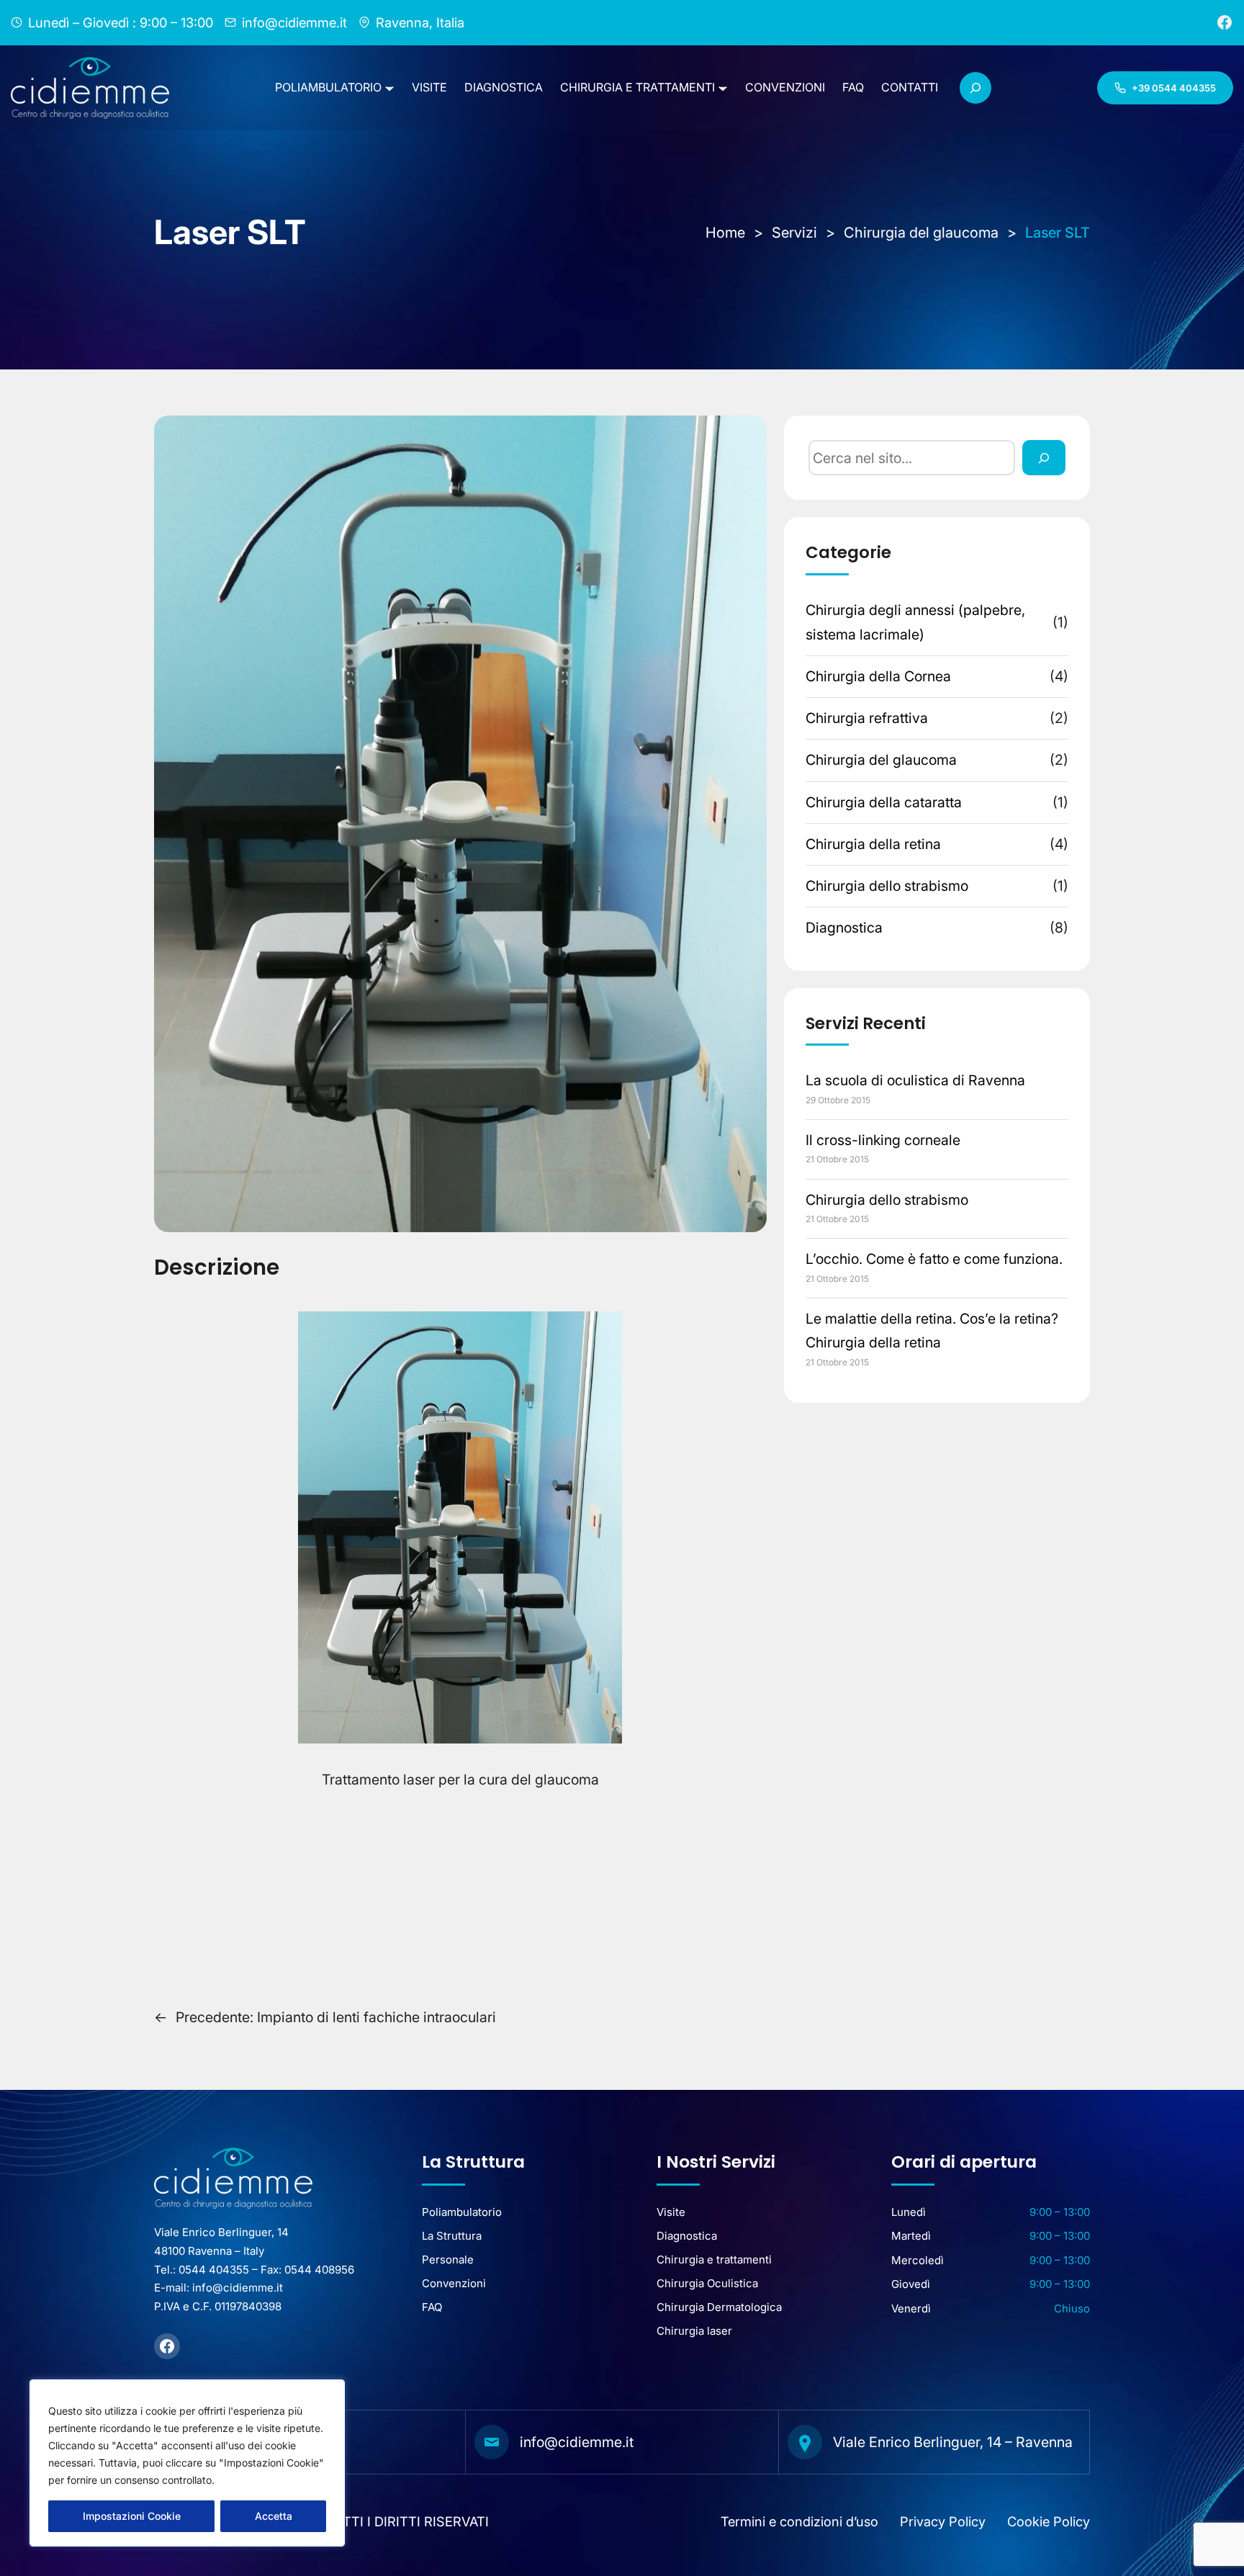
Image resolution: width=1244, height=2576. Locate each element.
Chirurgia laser (694, 2331)
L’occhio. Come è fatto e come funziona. (934, 1259)
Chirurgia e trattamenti (714, 2259)
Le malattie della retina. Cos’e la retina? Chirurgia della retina (932, 1330)
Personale (448, 2259)
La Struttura (452, 2236)
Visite (671, 2212)
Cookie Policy (1049, 2521)
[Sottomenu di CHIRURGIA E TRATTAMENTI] (723, 88)
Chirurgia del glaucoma (881, 760)
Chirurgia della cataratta (884, 802)
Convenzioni (454, 2283)
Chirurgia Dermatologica (719, 2307)
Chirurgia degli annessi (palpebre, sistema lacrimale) (915, 622)
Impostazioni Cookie (132, 2516)
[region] (187, 2463)
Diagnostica (844, 928)
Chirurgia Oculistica (707, 2283)
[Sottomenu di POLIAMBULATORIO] (389, 88)
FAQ (432, 2307)
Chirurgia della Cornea (878, 676)
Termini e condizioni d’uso (799, 2521)
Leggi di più (249, 2480)
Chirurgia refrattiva (867, 718)
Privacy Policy (943, 2521)
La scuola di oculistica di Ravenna (915, 1080)
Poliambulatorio (462, 2212)
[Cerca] (1044, 458)
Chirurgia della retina (873, 844)
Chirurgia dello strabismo (887, 886)
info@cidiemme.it (577, 2442)
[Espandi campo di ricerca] (975, 88)
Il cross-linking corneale (883, 1140)
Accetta (274, 2516)
